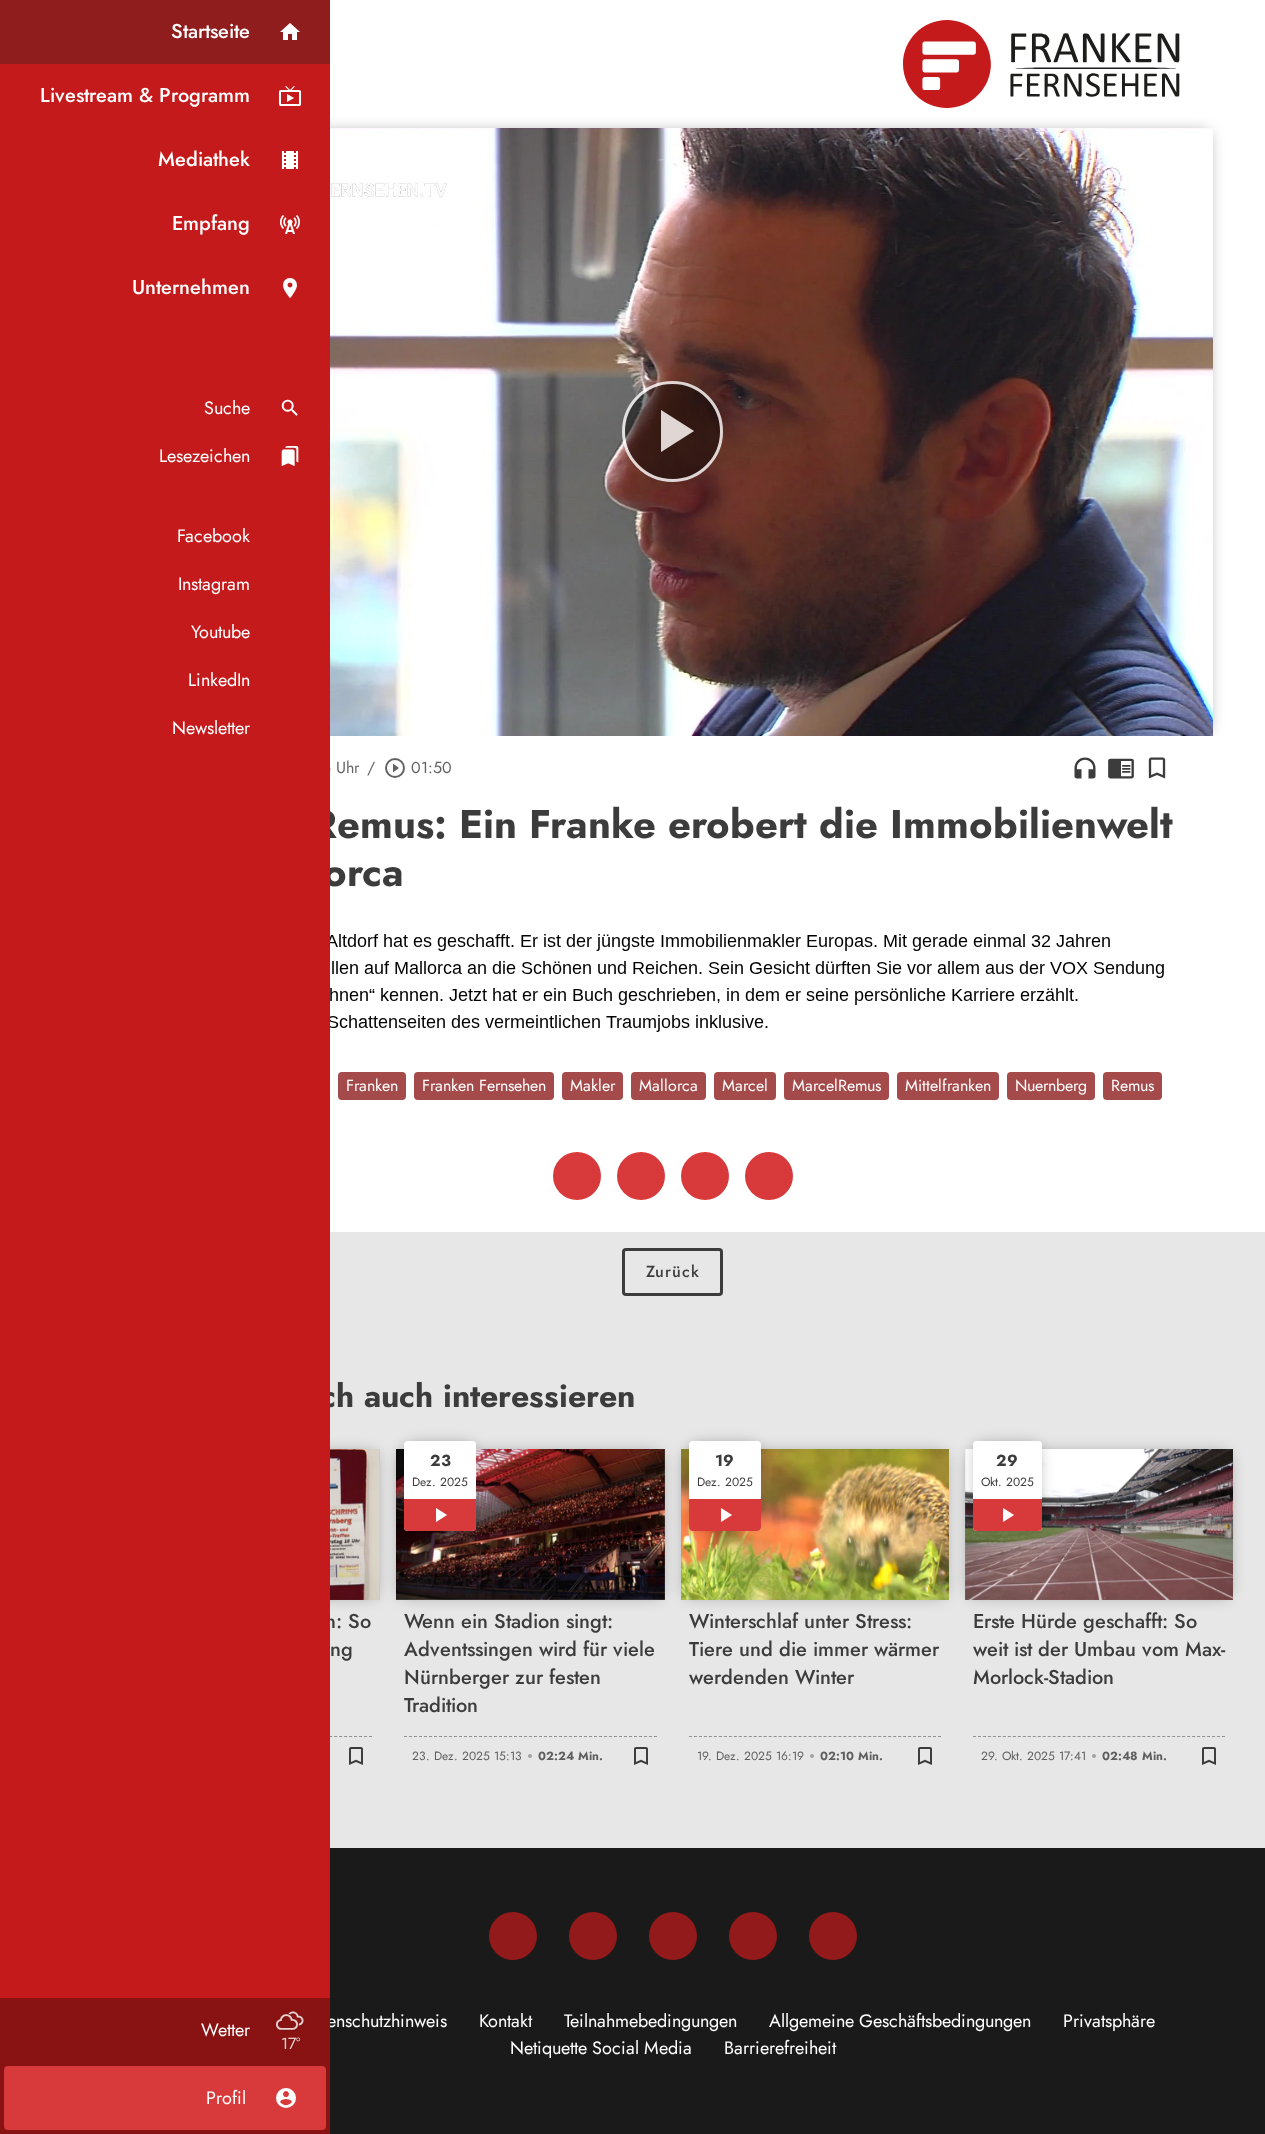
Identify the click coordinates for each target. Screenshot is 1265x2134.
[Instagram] (593, 1936)
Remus (1132, 1085)
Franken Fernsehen (484, 1085)
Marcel (745, 1085)
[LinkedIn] (753, 1936)
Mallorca (668, 1085)
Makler (592, 1085)
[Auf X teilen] (641, 1176)
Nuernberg (1051, 1085)
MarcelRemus (836, 1085)
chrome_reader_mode (1121, 768)
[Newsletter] (833, 1936)
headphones (1085, 768)
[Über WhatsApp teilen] (705, 1176)
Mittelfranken (948, 1085)
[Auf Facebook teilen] (577, 1176)
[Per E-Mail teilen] (769, 1176)
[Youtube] (673, 1936)
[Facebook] (513, 1936)
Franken (372, 1085)
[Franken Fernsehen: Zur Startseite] (1044, 64)
